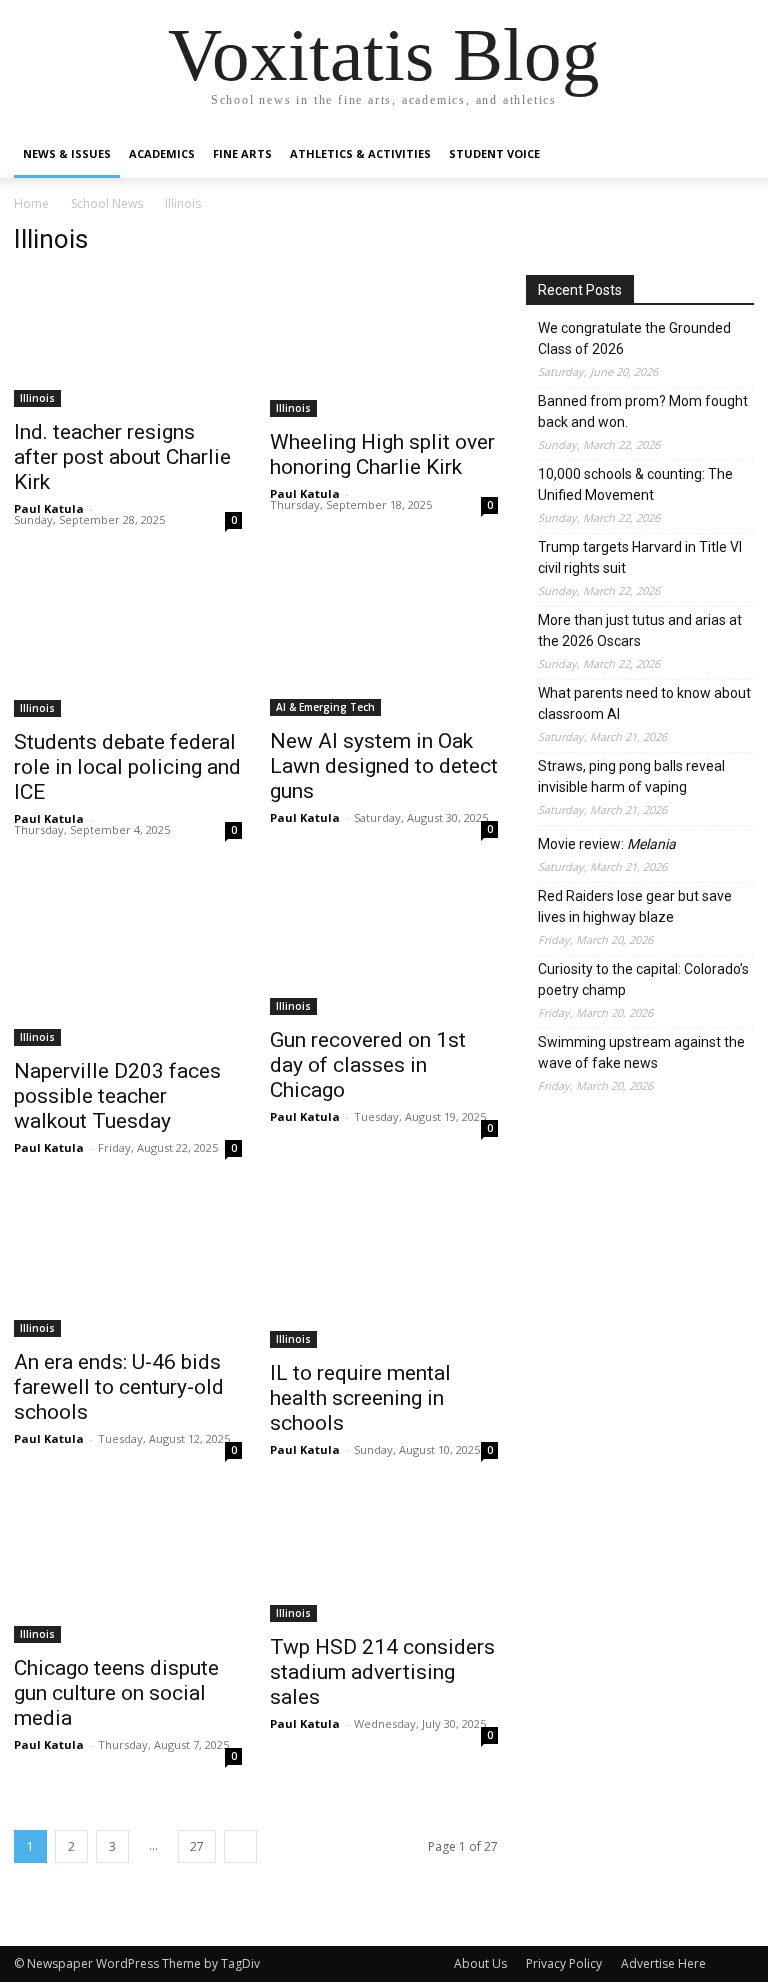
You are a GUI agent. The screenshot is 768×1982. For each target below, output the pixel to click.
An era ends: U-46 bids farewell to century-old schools (119, 1387)
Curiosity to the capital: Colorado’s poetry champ (643, 979)
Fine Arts (242, 153)
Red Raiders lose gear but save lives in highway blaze (635, 906)
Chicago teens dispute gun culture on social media (116, 1693)
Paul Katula (49, 508)
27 (197, 1846)
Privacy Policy (564, 1963)
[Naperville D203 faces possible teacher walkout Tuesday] (128, 960)
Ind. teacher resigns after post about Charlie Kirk (122, 457)
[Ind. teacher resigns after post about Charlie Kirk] (128, 341)
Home (31, 203)
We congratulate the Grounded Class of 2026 (634, 338)
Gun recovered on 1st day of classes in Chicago (368, 1065)
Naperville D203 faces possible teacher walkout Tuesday (117, 1096)
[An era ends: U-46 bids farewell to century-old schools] (128, 1268)
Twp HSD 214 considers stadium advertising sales (382, 1672)
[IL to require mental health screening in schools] (384, 1273)
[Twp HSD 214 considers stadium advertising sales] (384, 1561)
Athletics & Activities (360, 153)
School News (107, 203)
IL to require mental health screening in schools (360, 1398)
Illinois (37, 398)
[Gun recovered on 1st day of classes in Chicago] (384, 945)
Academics (162, 153)
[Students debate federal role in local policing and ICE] (128, 641)
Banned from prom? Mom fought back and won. (643, 411)
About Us (480, 1963)
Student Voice (494, 153)
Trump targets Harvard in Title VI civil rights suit (640, 557)
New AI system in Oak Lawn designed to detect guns (384, 766)
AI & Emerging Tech (325, 707)
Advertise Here (663, 1963)
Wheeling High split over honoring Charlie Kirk (382, 454)
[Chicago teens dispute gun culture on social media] (128, 1572)
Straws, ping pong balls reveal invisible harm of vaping (631, 776)
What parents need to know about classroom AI (644, 703)
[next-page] (240, 1846)
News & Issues (67, 153)
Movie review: (607, 844)
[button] (730, 154)
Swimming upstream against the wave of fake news (641, 1052)
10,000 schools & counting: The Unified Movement (635, 484)
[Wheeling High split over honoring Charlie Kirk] (384, 346)
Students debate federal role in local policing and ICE (127, 767)
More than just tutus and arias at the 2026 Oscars (640, 630)
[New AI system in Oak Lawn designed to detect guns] (384, 640)
